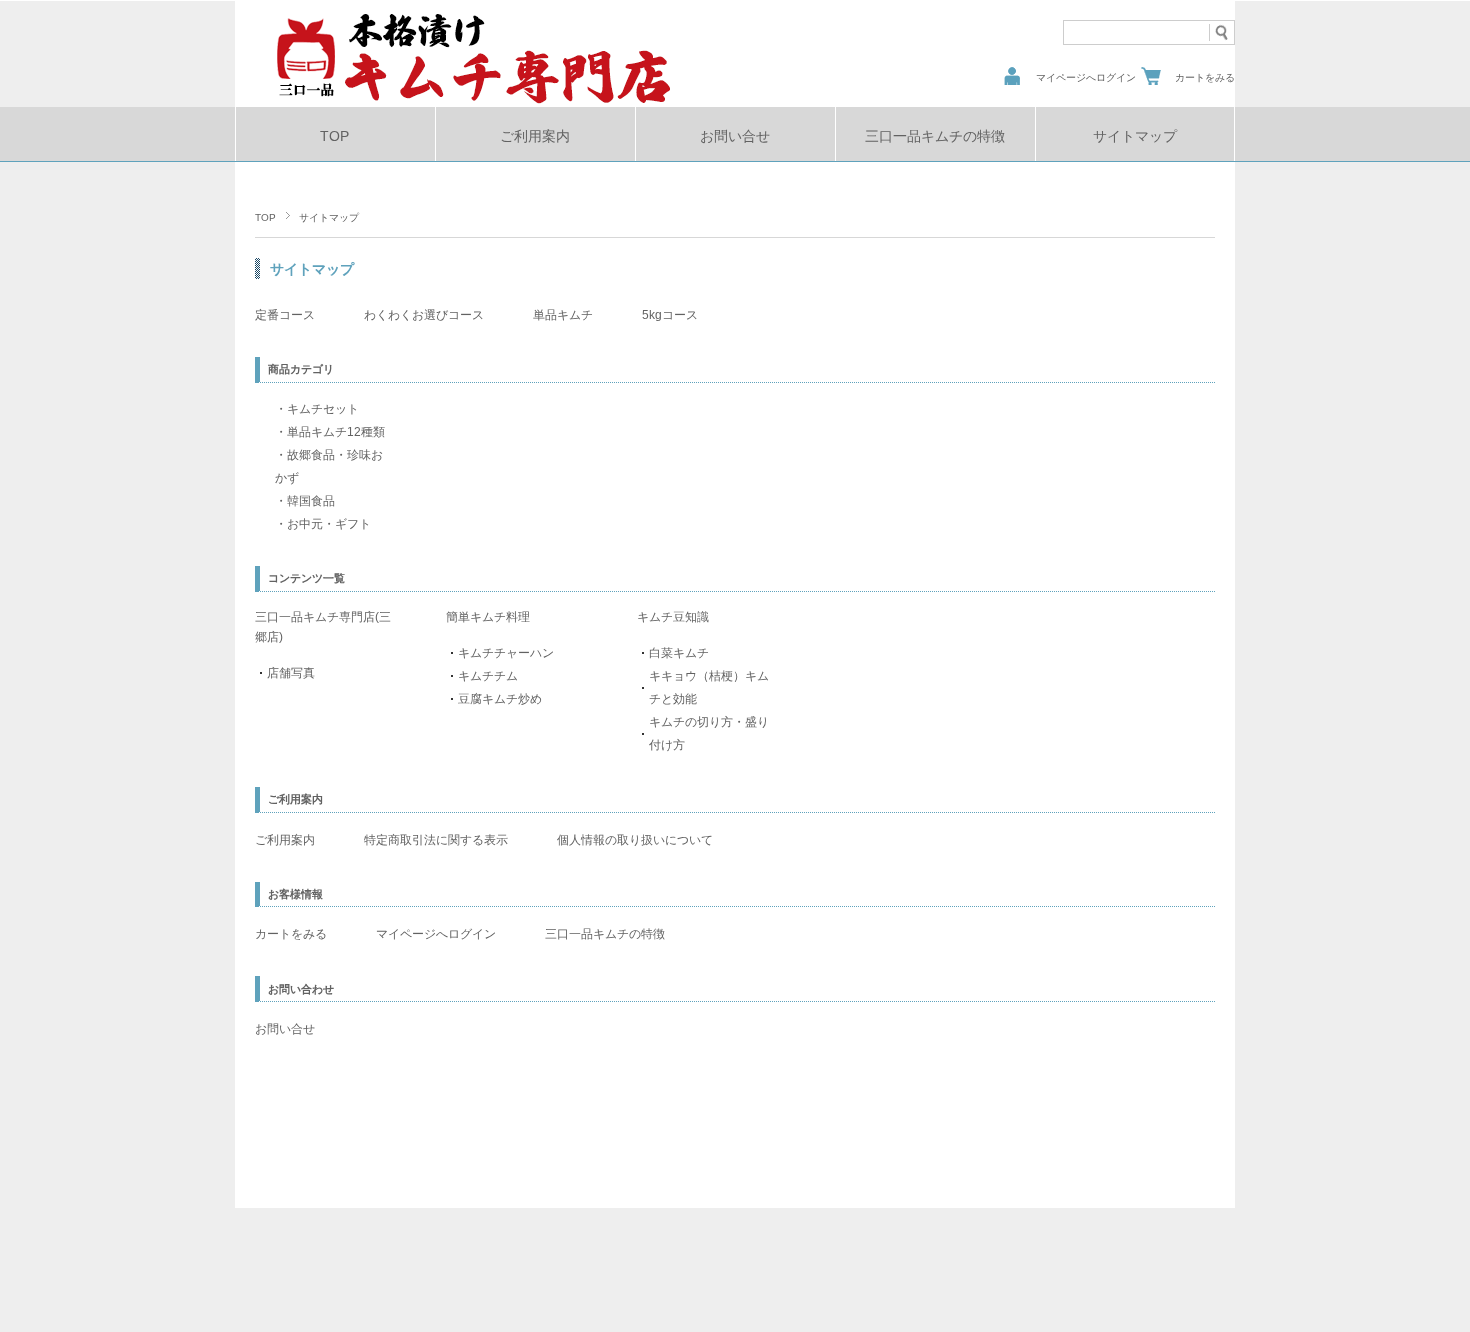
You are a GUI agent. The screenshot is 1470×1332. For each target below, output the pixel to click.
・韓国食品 (305, 501)
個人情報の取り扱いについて (635, 840)
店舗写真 (291, 673)
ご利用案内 (535, 136)
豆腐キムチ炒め (500, 699)
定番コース (285, 315)
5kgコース (676, 315)
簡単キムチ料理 (488, 617)
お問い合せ (735, 136)
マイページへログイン (1086, 77)
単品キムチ (563, 315)
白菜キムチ (679, 653)
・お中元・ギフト (323, 524)
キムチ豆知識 (673, 617)
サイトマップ (1135, 136)
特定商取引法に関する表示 (436, 840)
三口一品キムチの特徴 (935, 136)
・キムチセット (317, 409)
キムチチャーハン (506, 653)
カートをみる (1205, 77)
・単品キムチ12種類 (330, 432)
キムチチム (488, 676)
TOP (334, 136)
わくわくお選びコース (424, 315)
